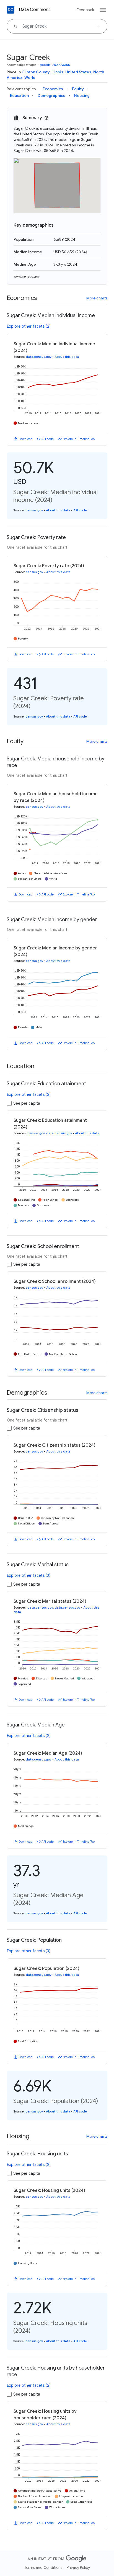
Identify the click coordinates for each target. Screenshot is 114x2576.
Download (26, 439)
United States (78, 72)
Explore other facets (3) (29, 1575)
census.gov (34, 510)
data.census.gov (39, 357)
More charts (97, 298)
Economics (53, 89)
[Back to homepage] (11, 10)
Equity (78, 89)
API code (48, 439)
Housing (82, 95)
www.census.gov (27, 276)
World (30, 77)
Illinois (57, 72)
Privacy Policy (78, 2567)
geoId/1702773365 (55, 65)
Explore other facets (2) (29, 326)
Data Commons (35, 10)
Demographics (51, 95)
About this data (67, 357)
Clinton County (36, 72)
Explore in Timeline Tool (79, 439)
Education (19, 95)
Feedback (85, 10)
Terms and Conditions (43, 2567)
